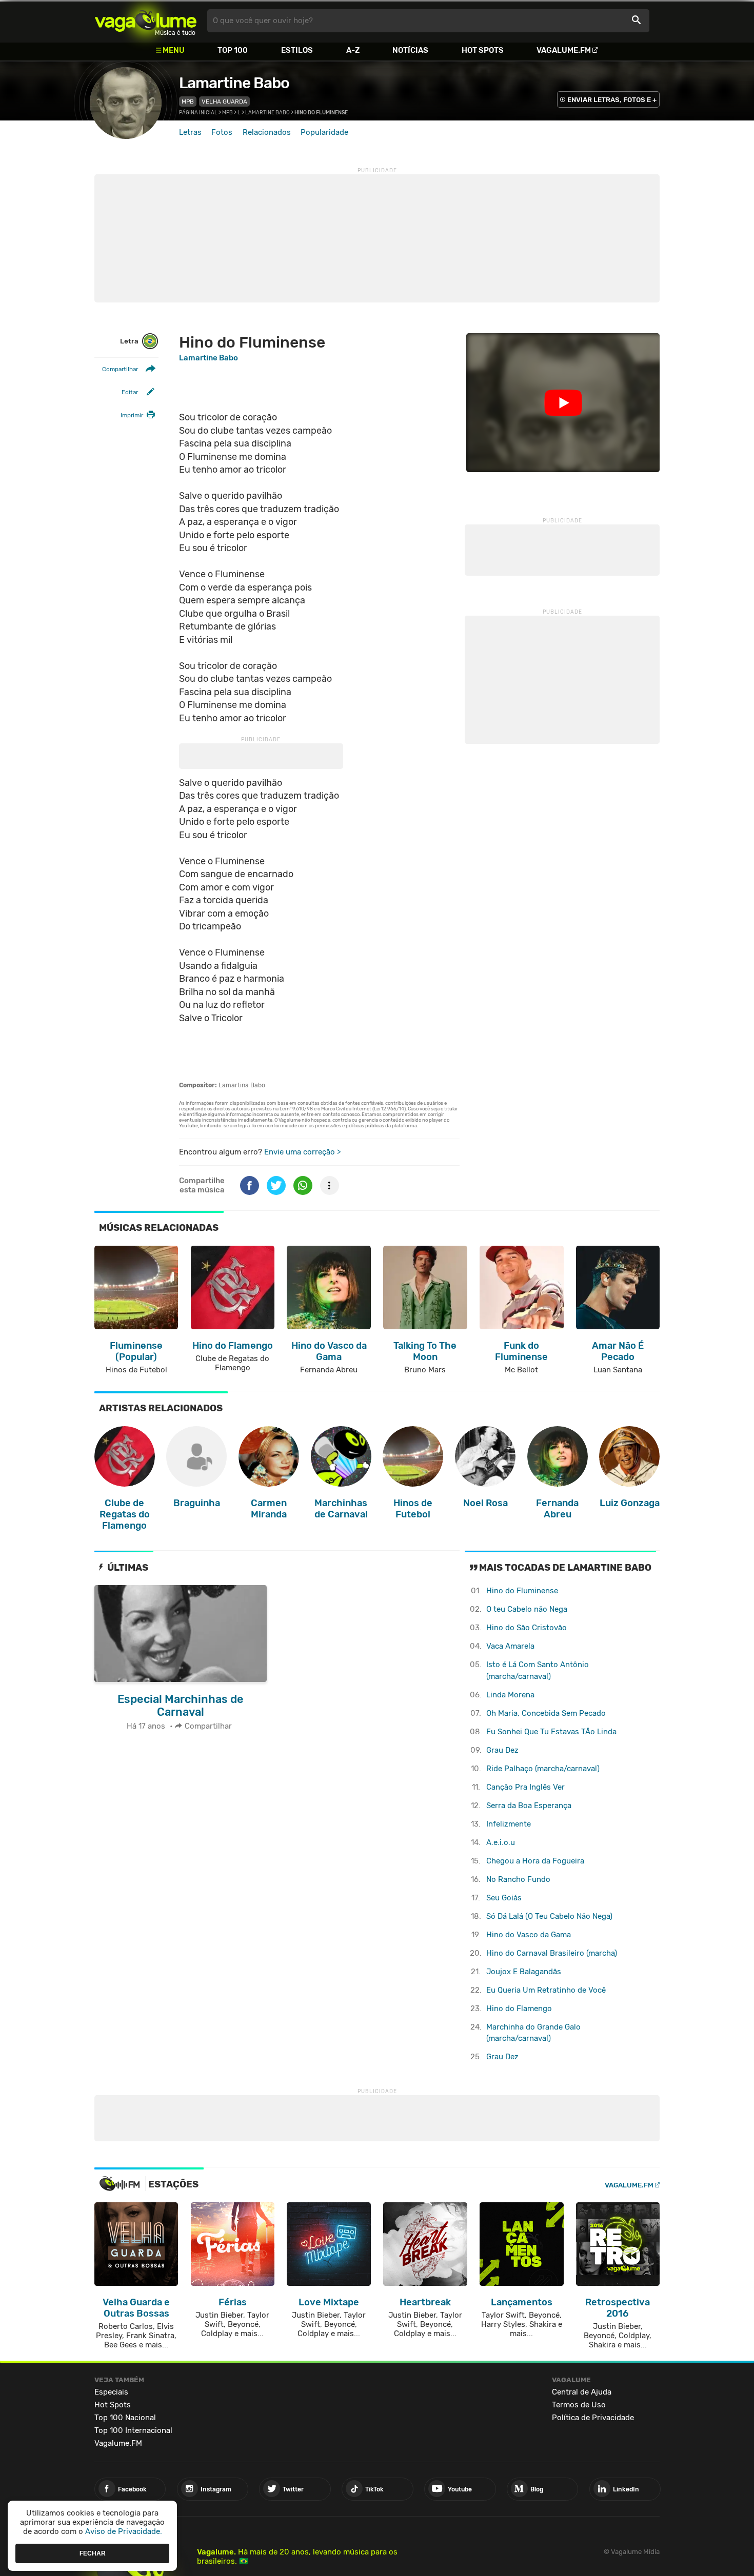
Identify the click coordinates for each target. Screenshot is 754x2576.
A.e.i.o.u (501, 1842)
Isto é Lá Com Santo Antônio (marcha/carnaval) (538, 1670)
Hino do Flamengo (519, 2009)
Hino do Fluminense (522, 1591)
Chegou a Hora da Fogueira (535, 1861)
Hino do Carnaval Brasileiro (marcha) (552, 1953)
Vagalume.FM (564, 50)
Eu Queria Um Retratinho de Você (546, 1990)
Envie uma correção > (302, 1152)
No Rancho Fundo (518, 1879)
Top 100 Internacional (133, 2430)
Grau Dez (502, 1750)
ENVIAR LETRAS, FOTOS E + (612, 100)
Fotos (222, 132)
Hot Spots (483, 50)
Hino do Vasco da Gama (529, 1935)
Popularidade (324, 132)
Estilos (297, 50)
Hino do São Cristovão (527, 1628)
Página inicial (198, 113)
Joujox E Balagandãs (524, 1972)
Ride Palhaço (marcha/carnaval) (543, 1769)
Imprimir (132, 415)
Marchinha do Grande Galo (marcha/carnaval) (533, 2033)
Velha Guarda (224, 102)
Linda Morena (510, 1695)
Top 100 (233, 50)
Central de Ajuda (582, 2392)
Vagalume (146, 21)
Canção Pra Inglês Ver (525, 1787)
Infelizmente (509, 1824)
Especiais (111, 2392)
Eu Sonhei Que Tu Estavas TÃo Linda (551, 1732)
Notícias (410, 50)
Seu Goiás (504, 1898)
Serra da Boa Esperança (529, 1806)
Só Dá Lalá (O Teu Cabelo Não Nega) (549, 1916)
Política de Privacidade (593, 2418)
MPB (188, 102)
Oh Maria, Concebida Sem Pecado (546, 1713)
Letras (190, 132)
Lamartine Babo (234, 83)
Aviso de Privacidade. (124, 2531)
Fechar (93, 2553)
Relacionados (267, 132)
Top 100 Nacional (125, 2418)
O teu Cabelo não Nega (527, 1609)
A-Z (353, 50)
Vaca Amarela (510, 1646)
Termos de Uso (579, 2405)
